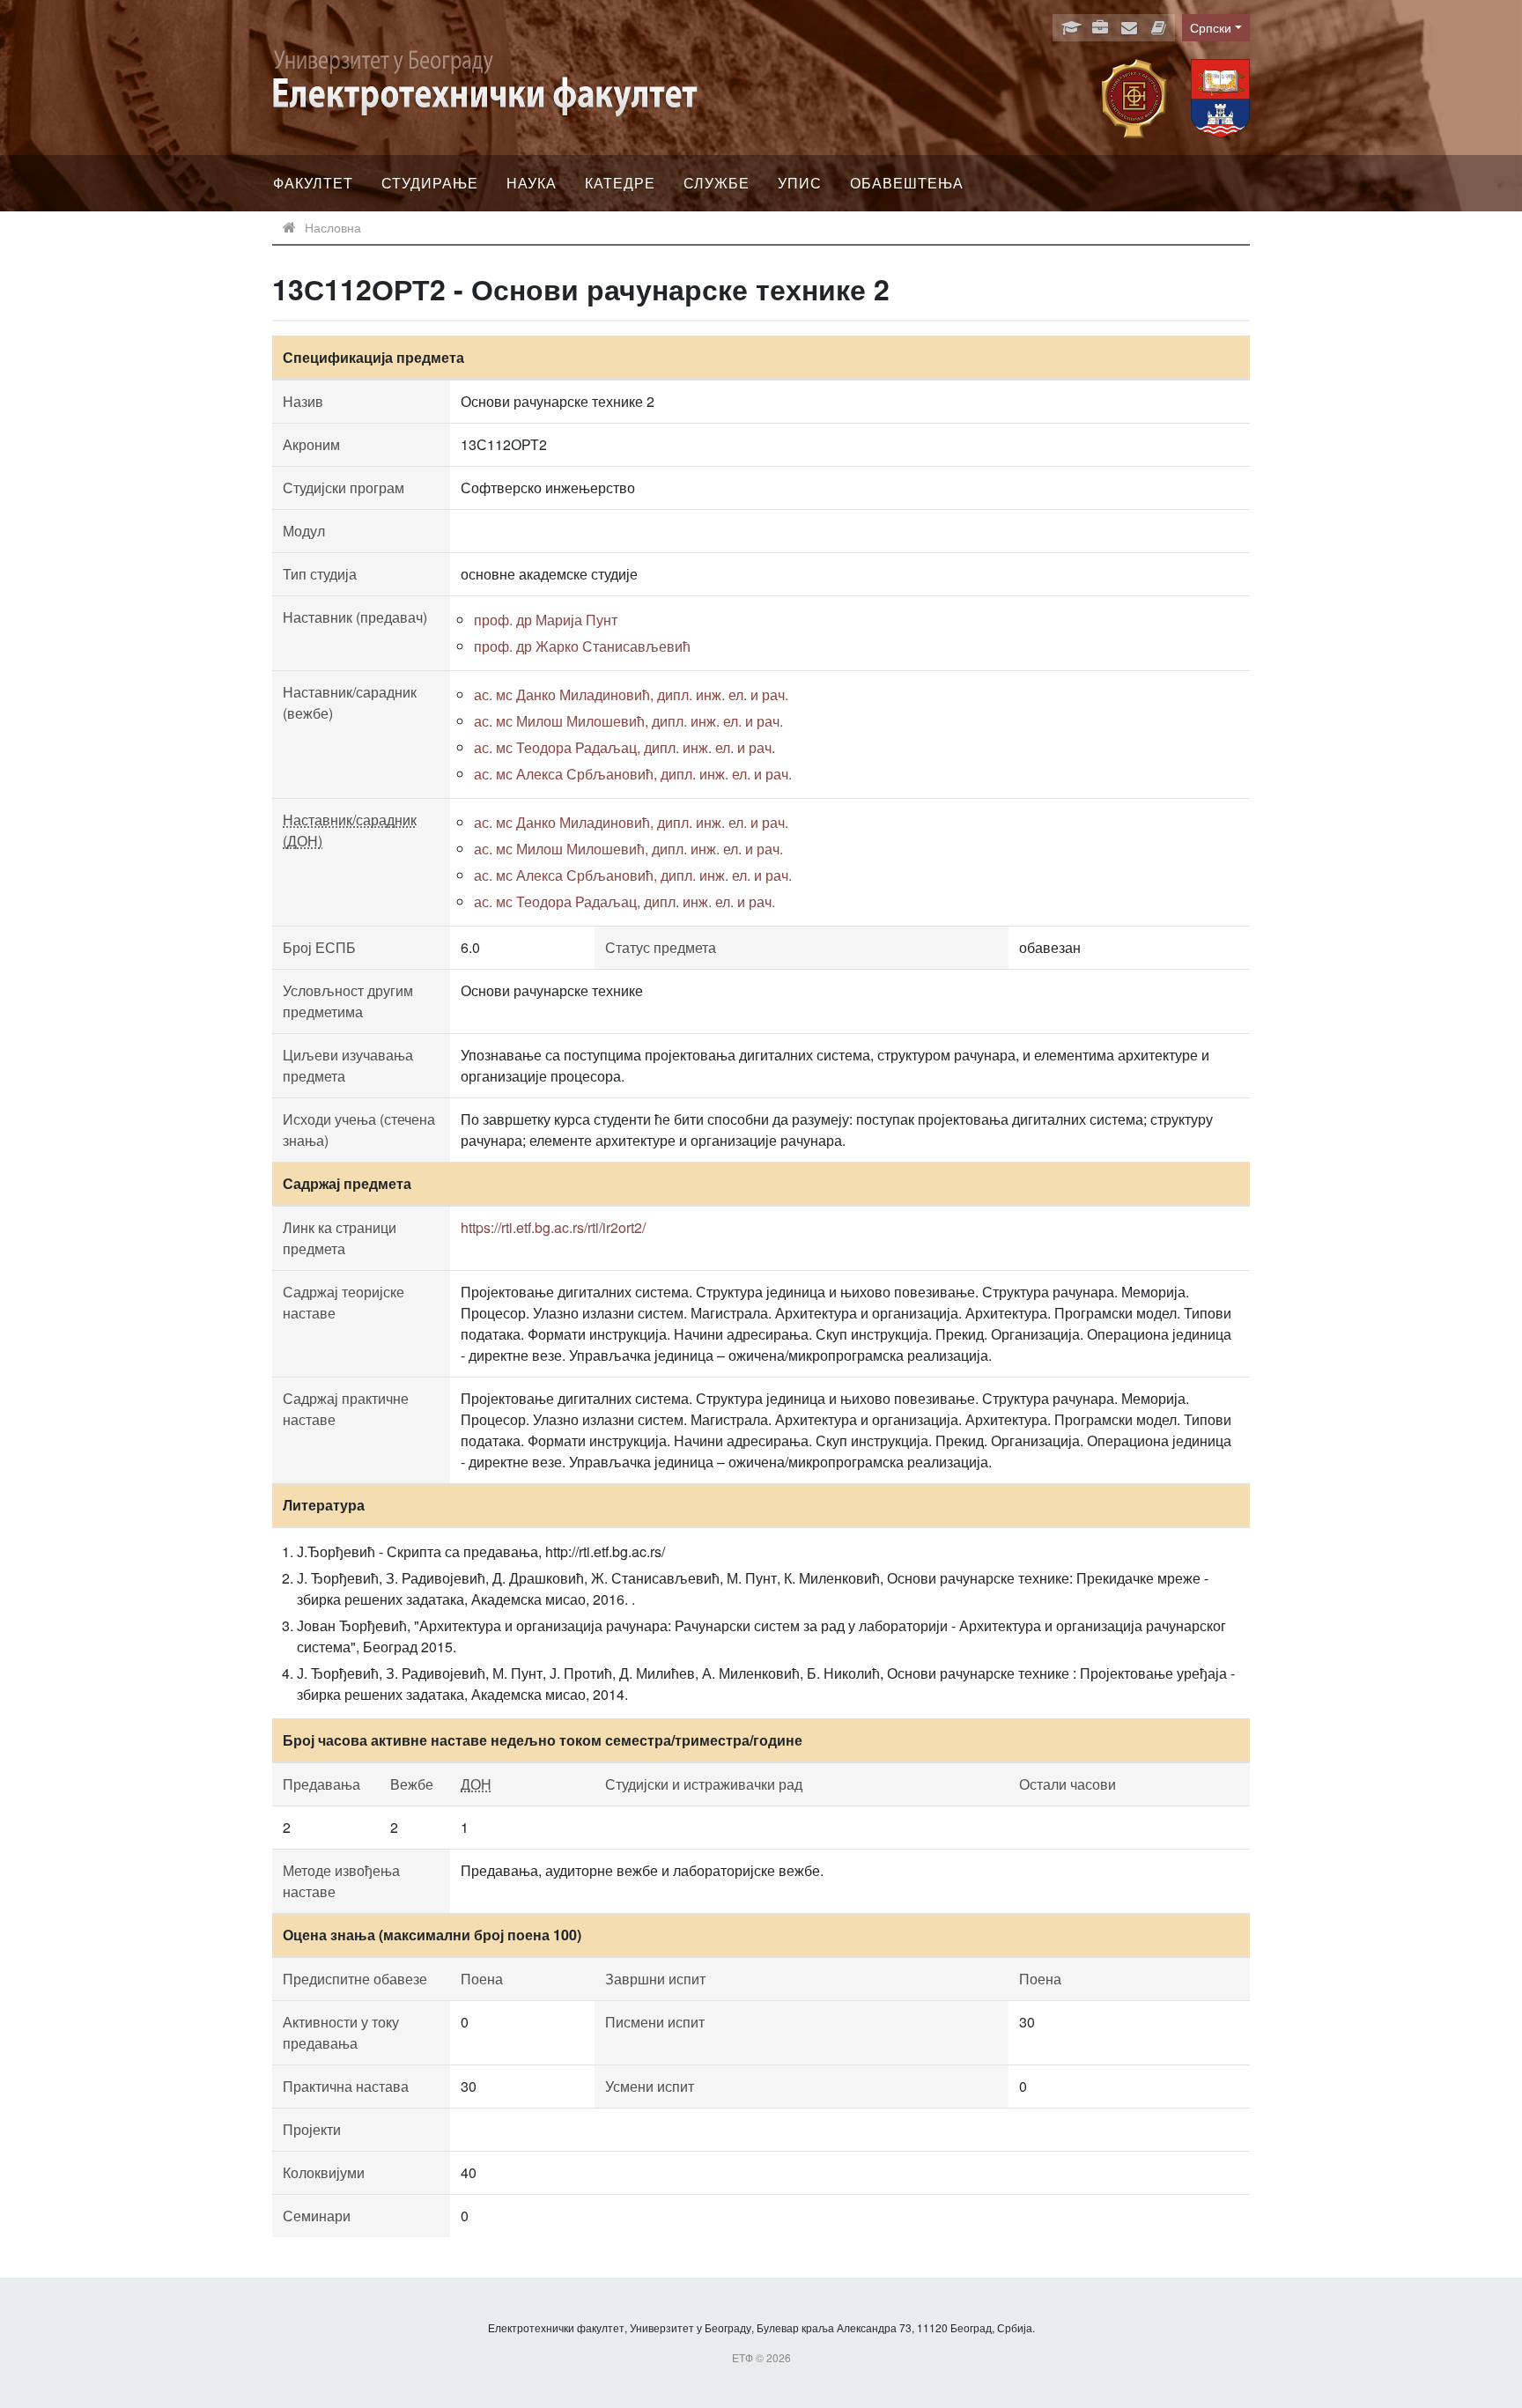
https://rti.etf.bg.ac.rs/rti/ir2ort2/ (553, 1227)
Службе (717, 183)
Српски (1211, 27)
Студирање (430, 183)
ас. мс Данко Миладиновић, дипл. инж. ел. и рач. (631, 694)
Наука (532, 183)
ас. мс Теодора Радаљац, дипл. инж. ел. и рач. (624, 747)
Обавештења (907, 183)
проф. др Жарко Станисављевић (582, 646)
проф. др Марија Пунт (546, 620)
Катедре (620, 183)
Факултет (313, 183)
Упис (800, 183)
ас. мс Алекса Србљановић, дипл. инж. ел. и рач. (633, 774)
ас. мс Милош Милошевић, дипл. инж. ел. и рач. (628, 721)
